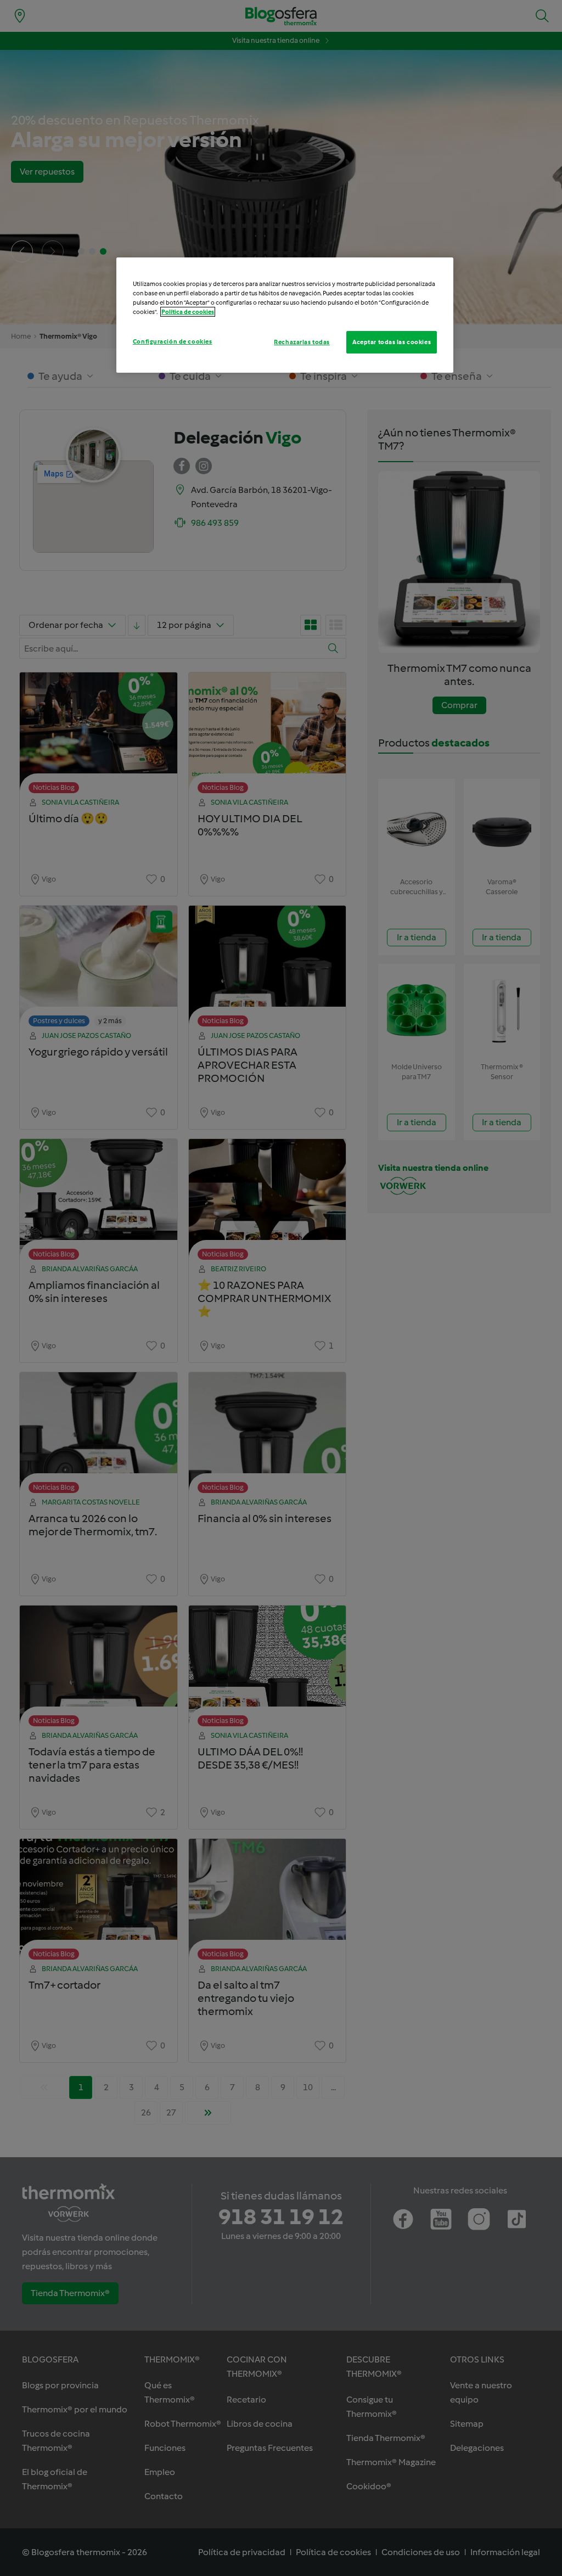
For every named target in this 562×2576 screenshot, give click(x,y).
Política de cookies (188, 312)
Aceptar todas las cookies (392, 342)
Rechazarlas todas (302, 342)
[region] (285, 315)
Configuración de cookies (173, 341)
